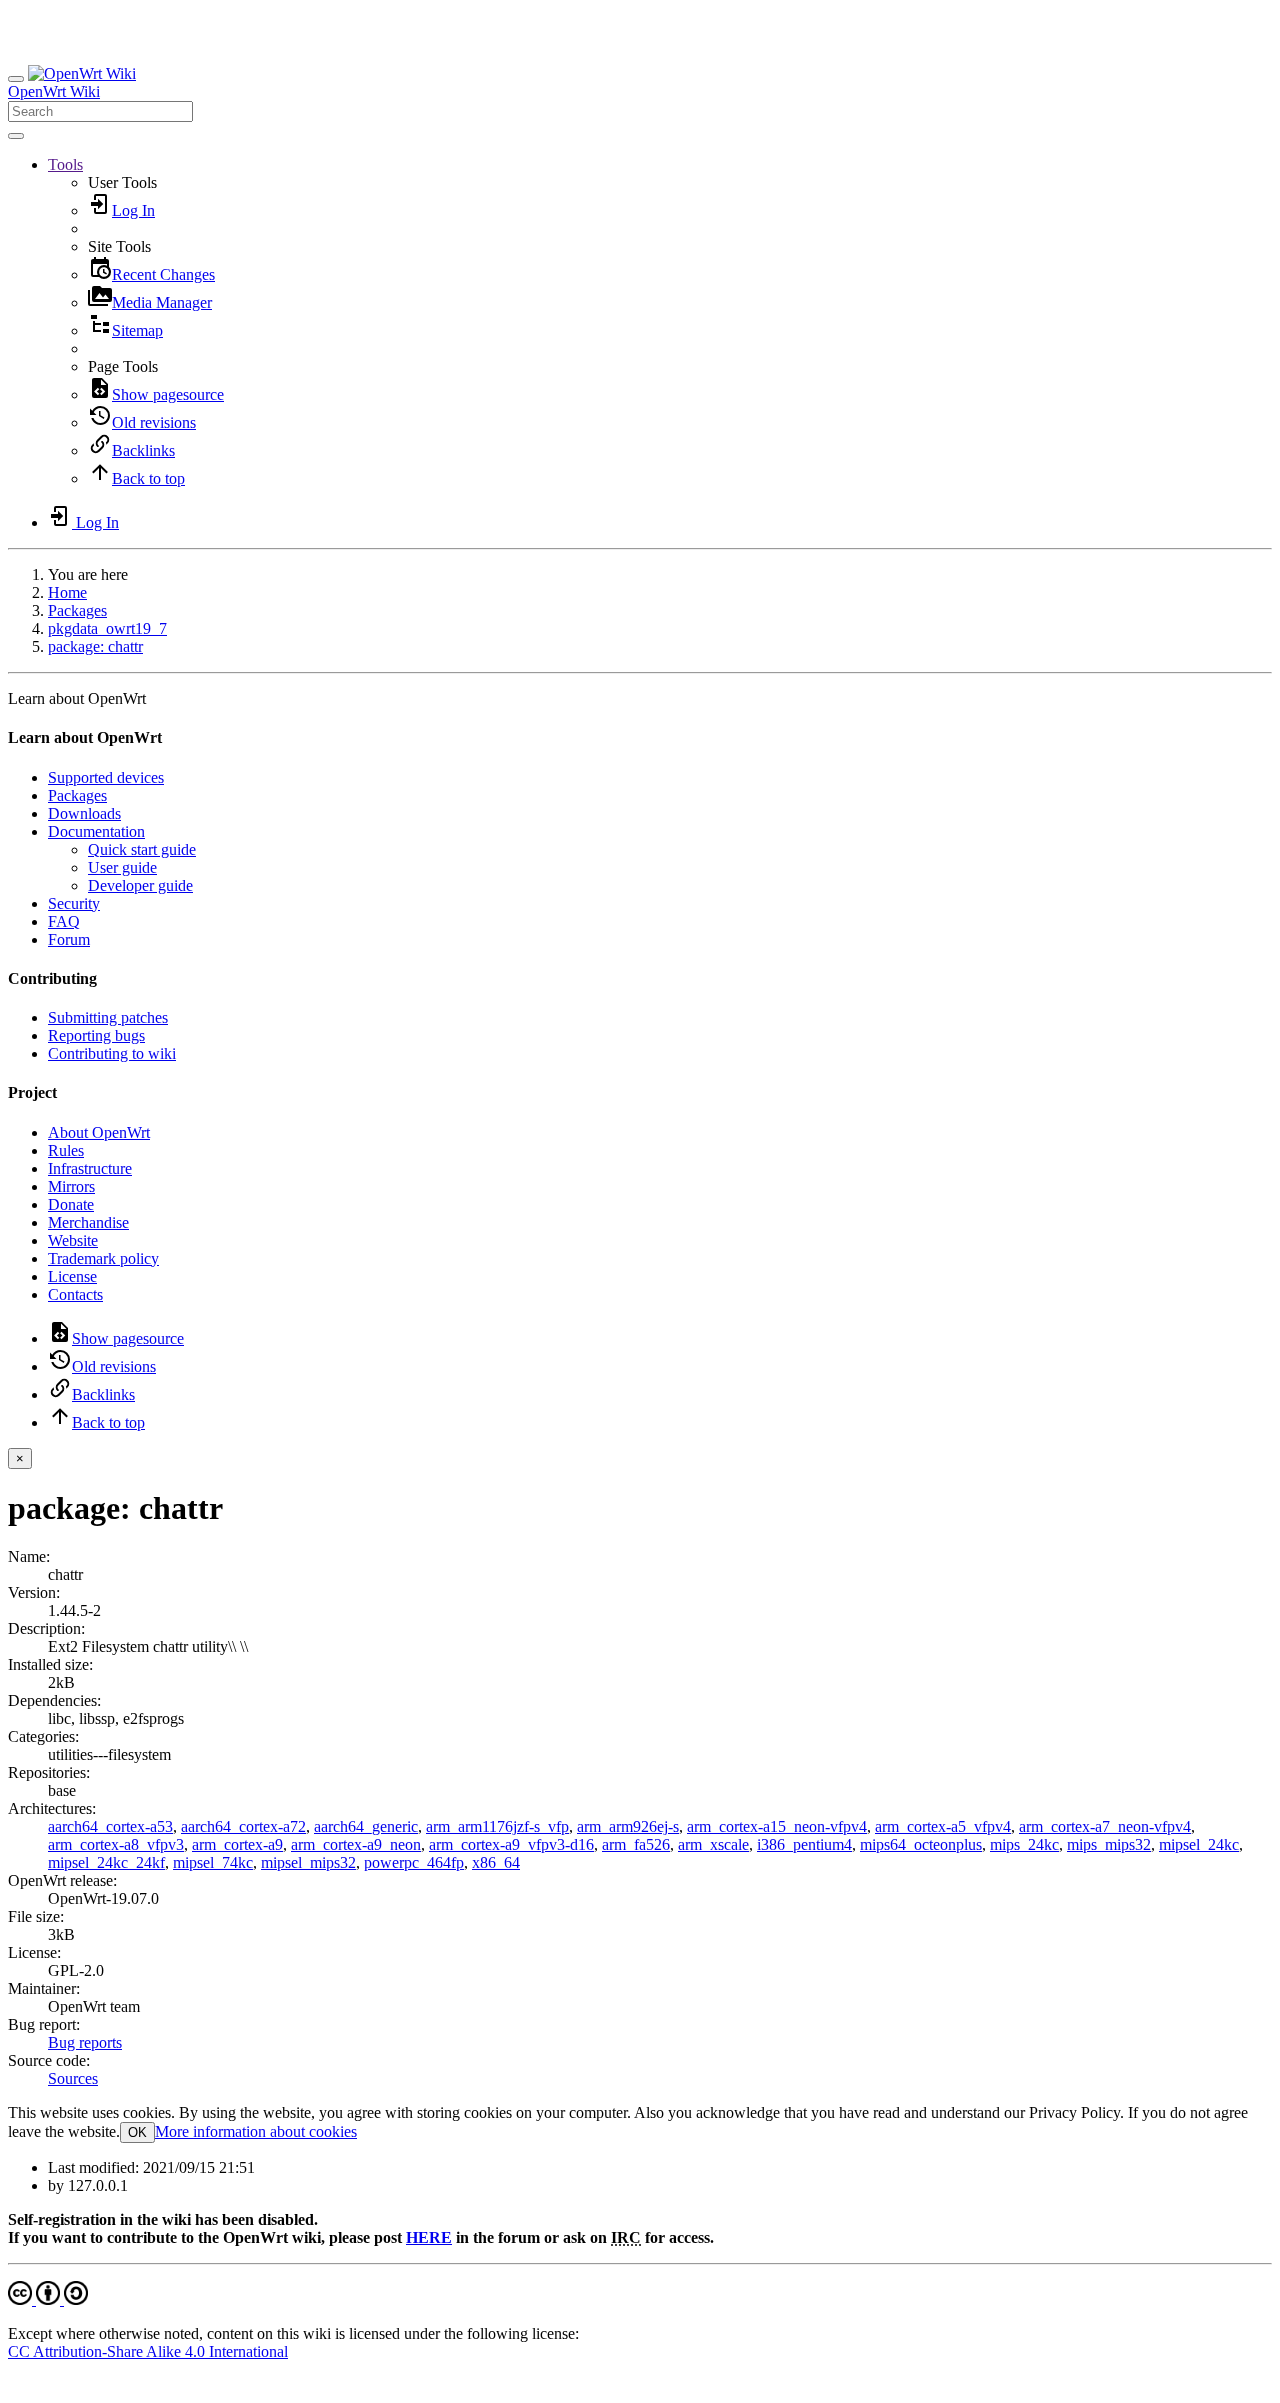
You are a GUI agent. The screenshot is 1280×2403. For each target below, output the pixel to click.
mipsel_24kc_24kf (106, 1862)
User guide (122, 867)
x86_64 (496, 1862)
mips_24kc (1024, 1844)
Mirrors (71, 1186)
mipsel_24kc (1199, 1844)
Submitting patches (108, 1017)
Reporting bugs (96, 1035)
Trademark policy (103, 1258)
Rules (66, 1150)
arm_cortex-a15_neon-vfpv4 (777, 1826)
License (72, 1276)
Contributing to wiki (112, 1053)
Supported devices (106, 777)
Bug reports (85, 2042)
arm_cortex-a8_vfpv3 (116, 1844)
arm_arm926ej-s (628, 1826)
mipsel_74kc (213, 1862)
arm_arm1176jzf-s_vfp (497, 1826)
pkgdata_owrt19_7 (107, 628)
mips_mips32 (1109, 1844)
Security (74, 903)
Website (73, 1240)
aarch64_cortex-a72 (243, 1826)
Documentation (96, 831)
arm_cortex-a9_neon (356, 1844)
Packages (77, 610)
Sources (73, 2078)
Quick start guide (142, 849)
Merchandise (88, 1222)
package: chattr (95, 646)
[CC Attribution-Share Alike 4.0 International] (48, 2299)
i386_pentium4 (804, 1844)
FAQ (64, 921)
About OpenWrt (99, 1132)
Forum (69, 939)
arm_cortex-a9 (237, 1844)
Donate (71, 1204)
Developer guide (140, 885)
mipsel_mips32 (308, 1862)
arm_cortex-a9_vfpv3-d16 (511, 1844)
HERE (429, 2237)
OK (137, 2132)
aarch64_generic (366, 1826)
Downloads (84, 813)
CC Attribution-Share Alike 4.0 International (148, 2351)
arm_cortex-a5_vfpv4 (943, 1826)
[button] (65, 164)
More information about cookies (256, 2131)
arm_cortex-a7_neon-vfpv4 (1105, 1826)
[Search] (16, 136)
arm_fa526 (636, 1844)
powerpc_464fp (414, 1862)
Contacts (75, 1294)
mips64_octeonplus (921, 1844)
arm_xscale (713, 1844)
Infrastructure (90, 1168)
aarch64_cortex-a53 (110, 1826)
